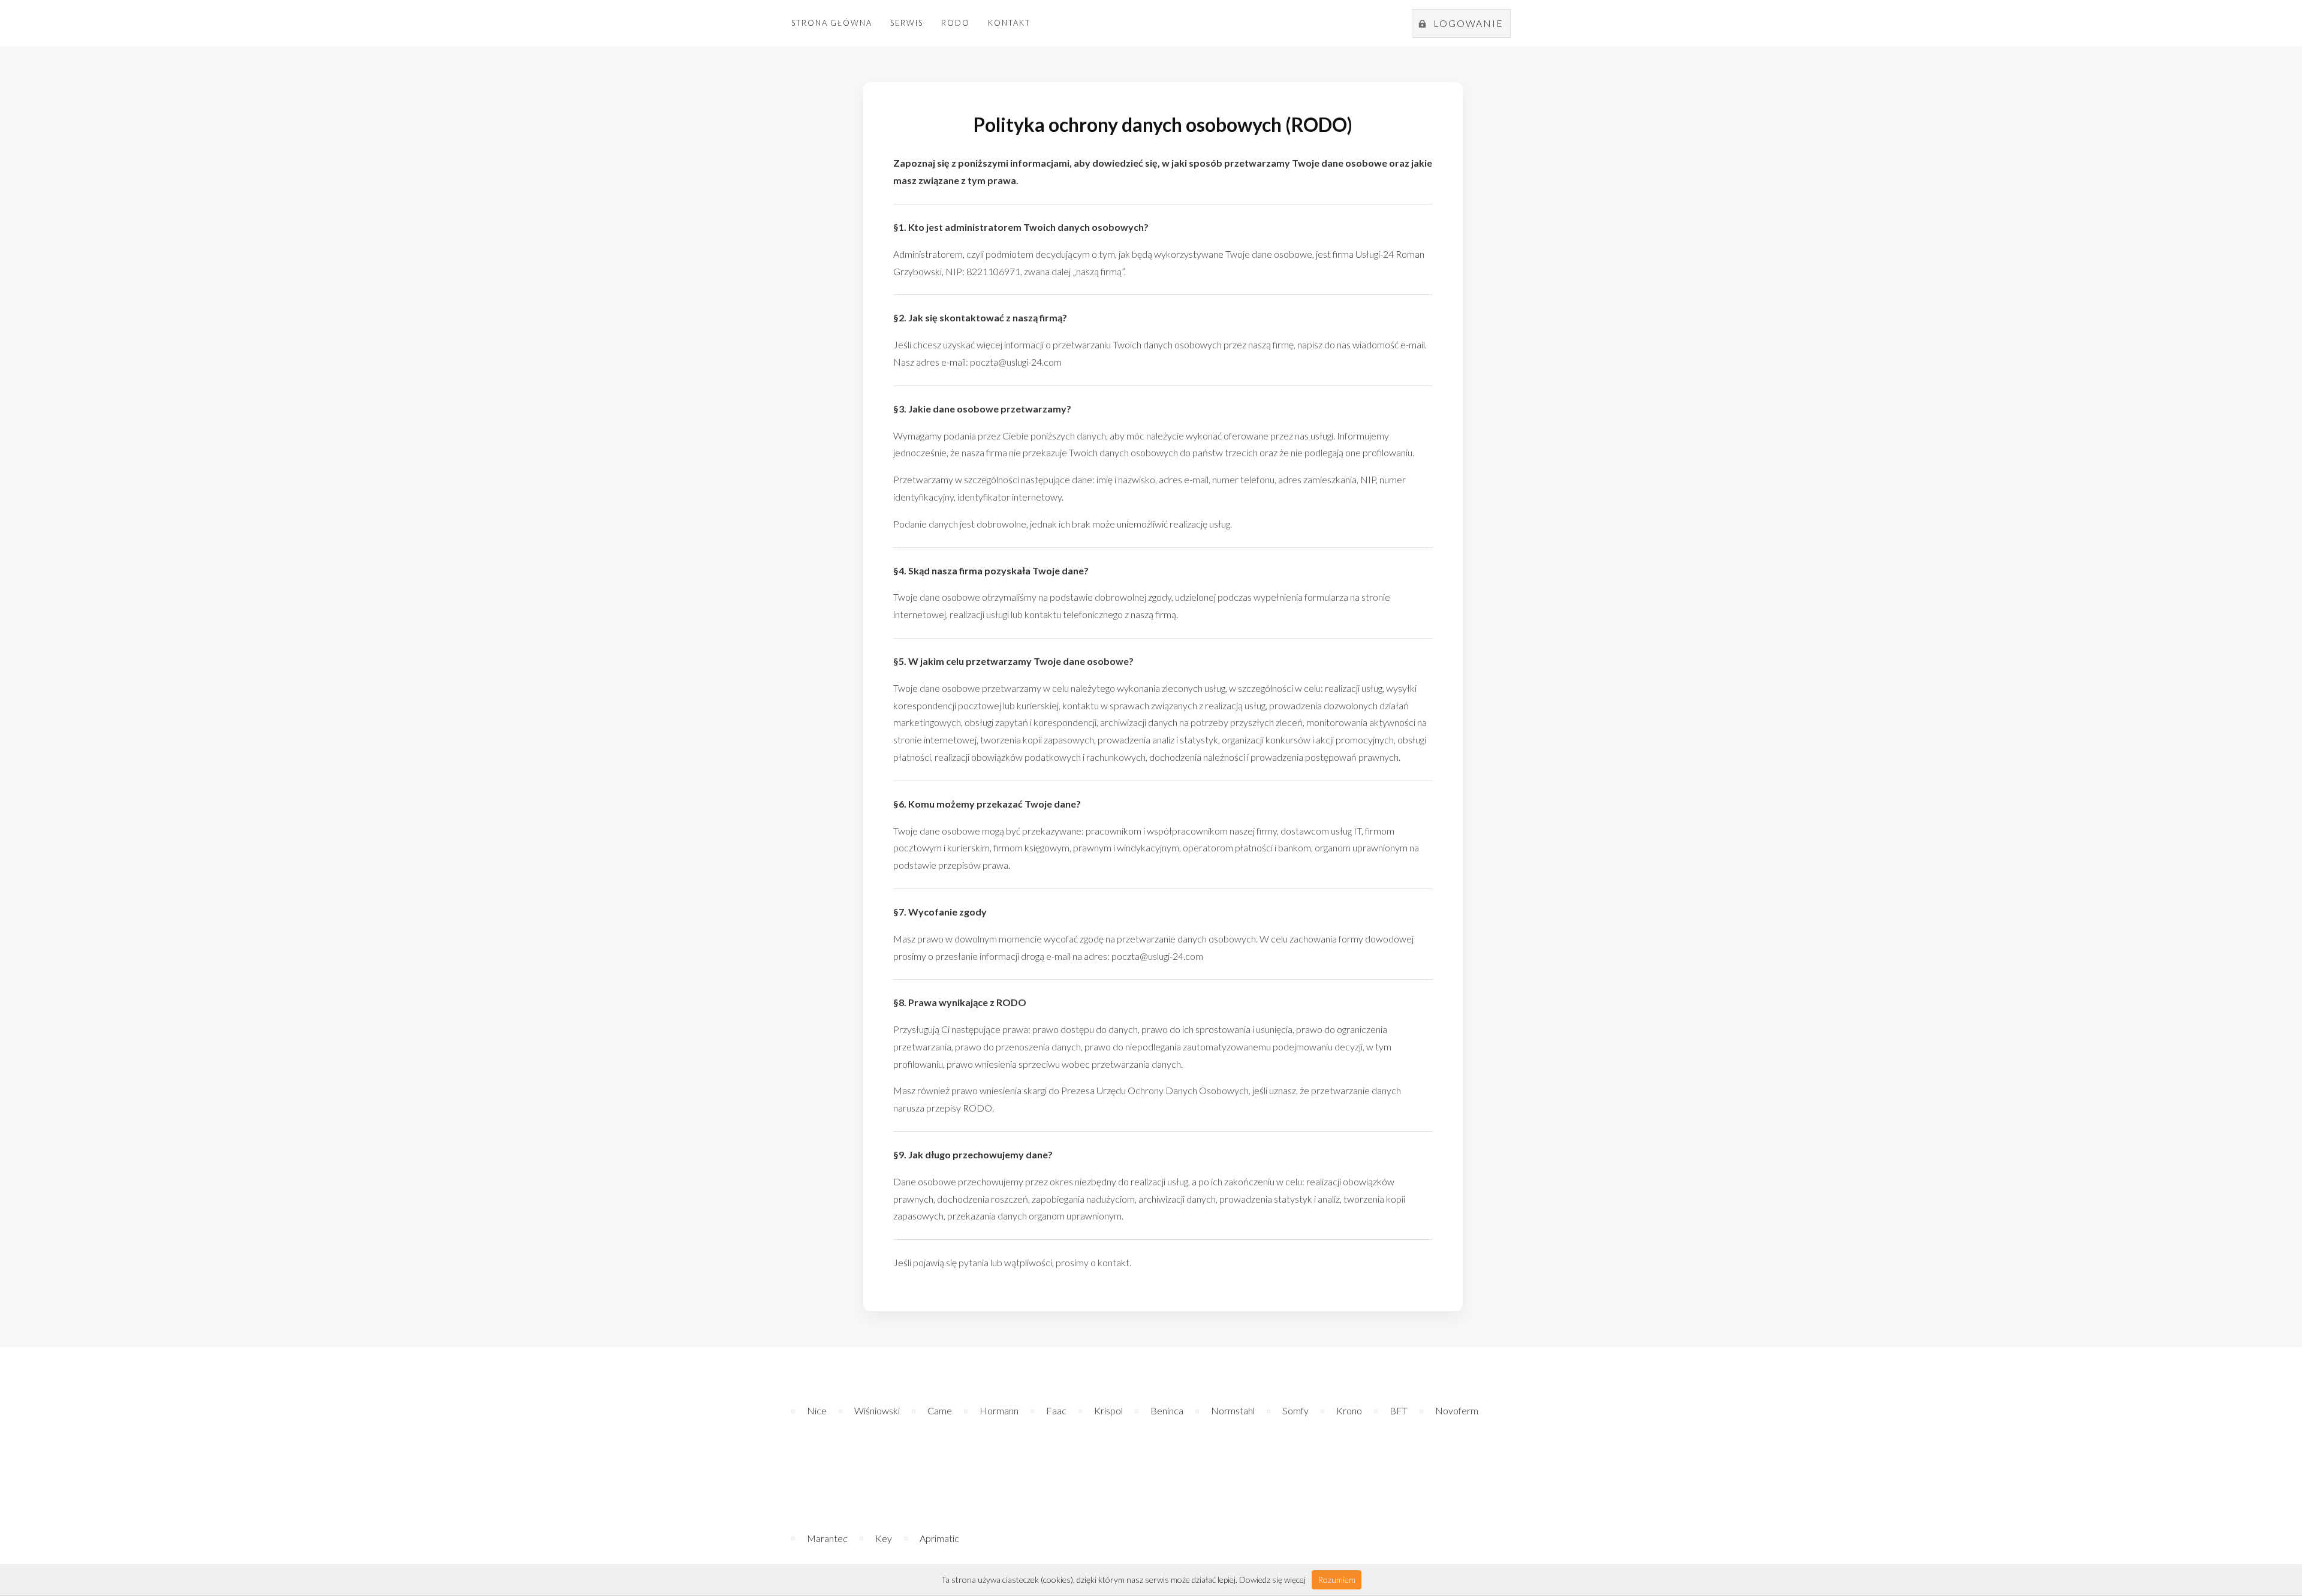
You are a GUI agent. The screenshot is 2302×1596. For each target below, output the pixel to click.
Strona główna (832, 23)
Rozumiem (1337, 1580)
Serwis (907, 23)
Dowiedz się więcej (1272, 1580)
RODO (956, 23)
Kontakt (1009, 23)
